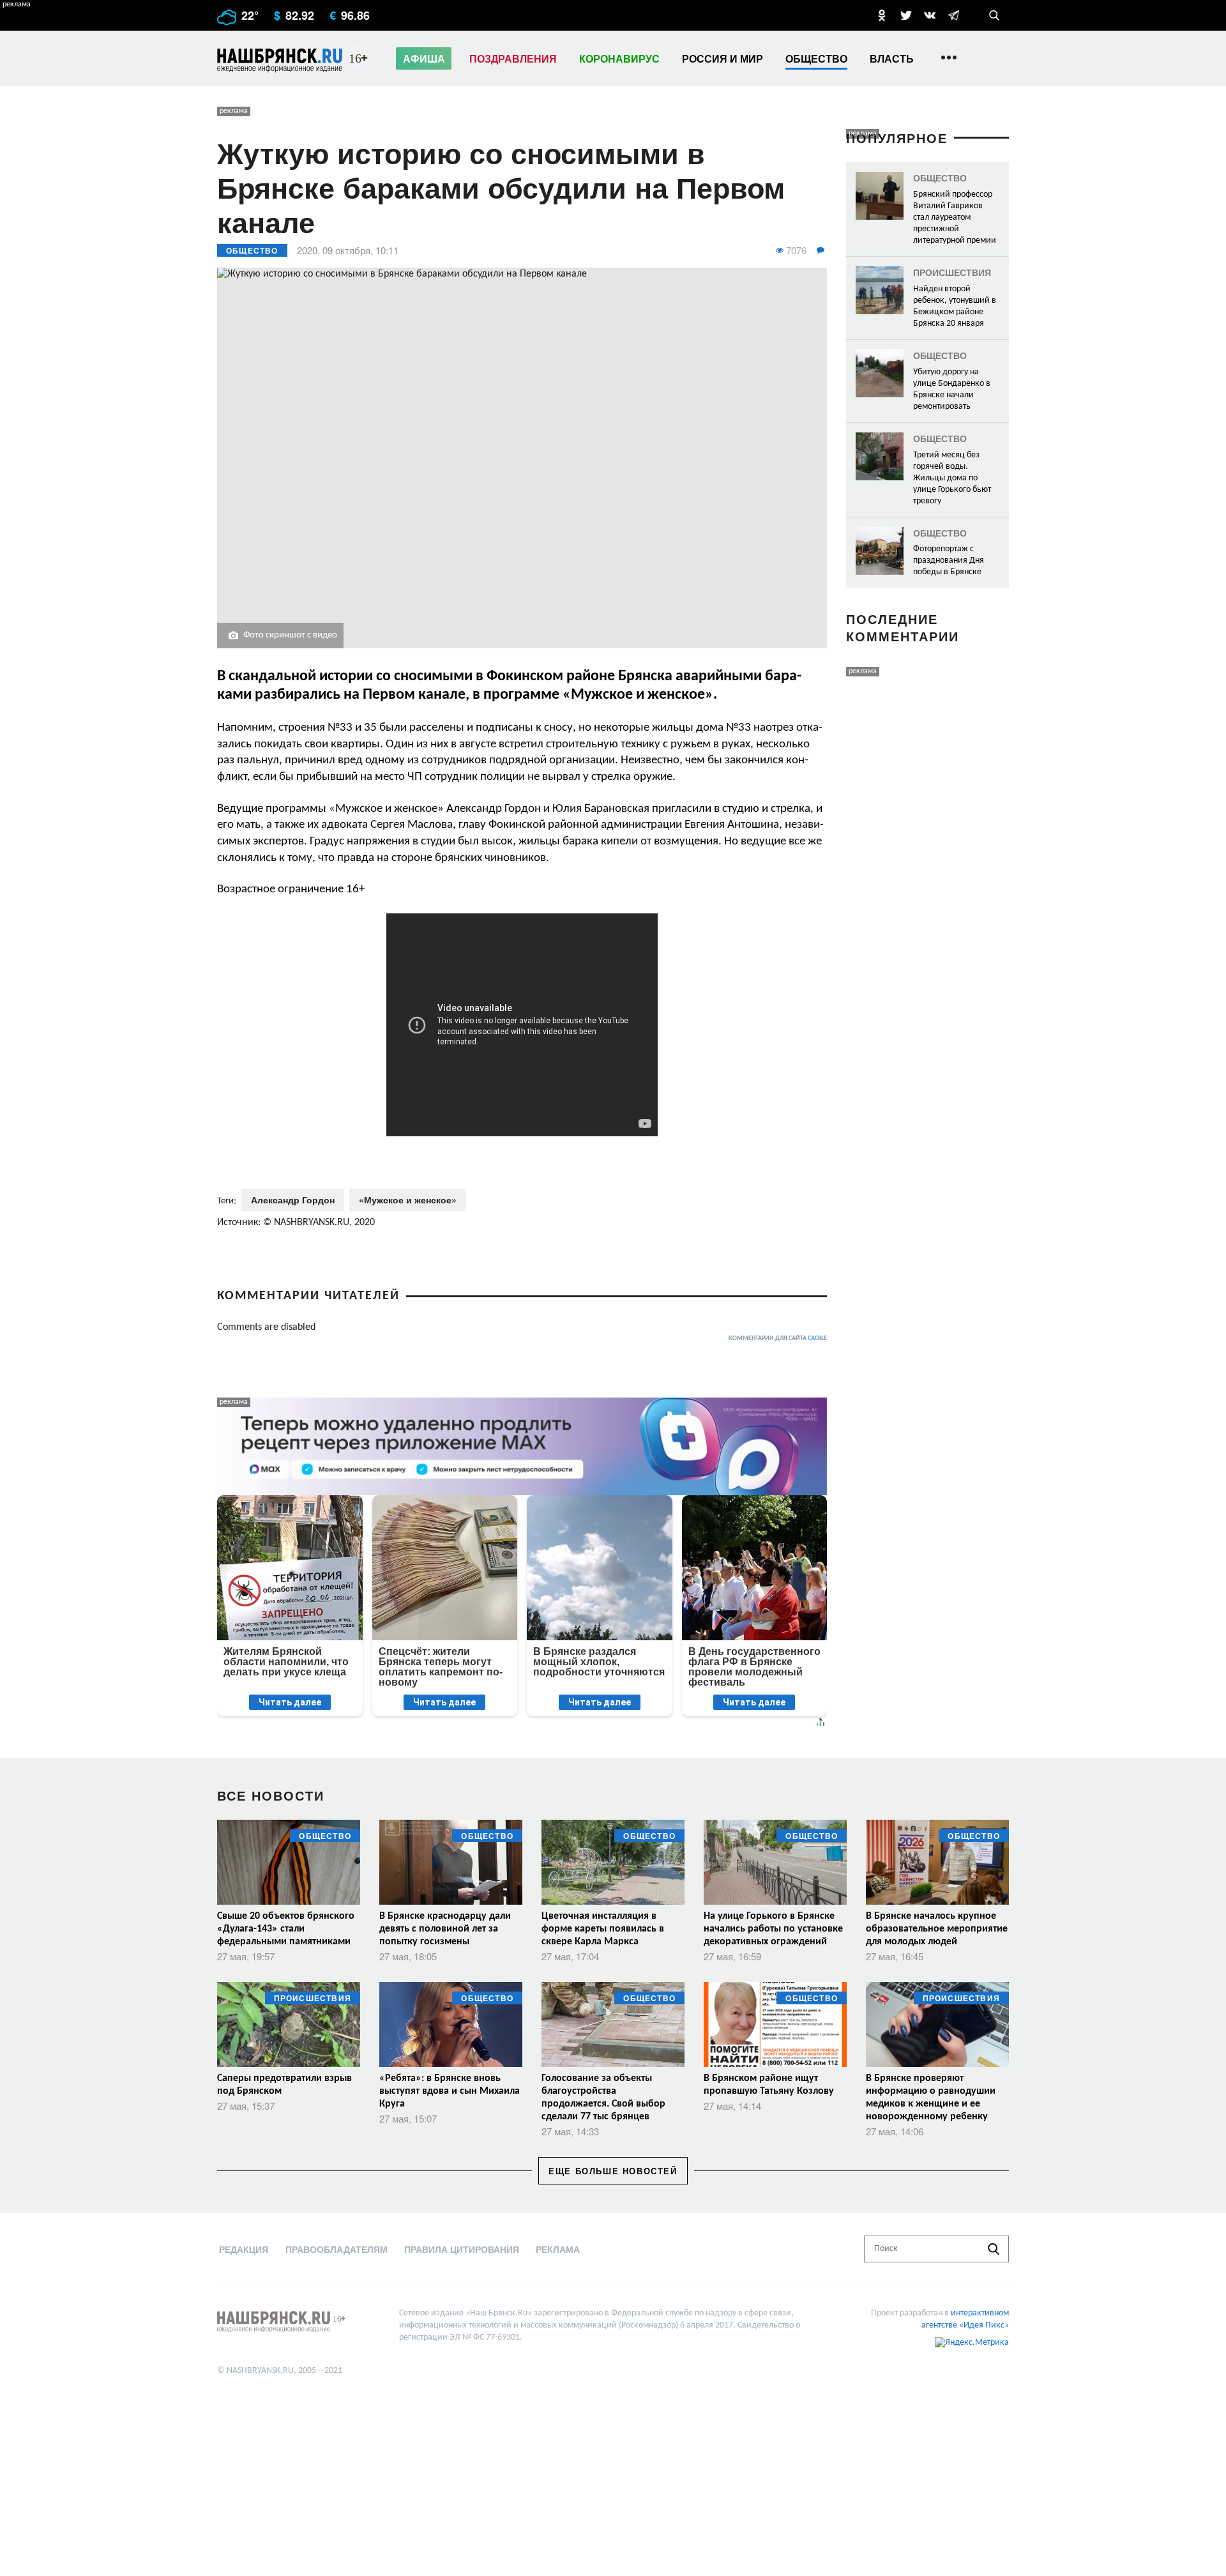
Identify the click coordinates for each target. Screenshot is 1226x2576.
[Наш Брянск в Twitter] (906, 15)
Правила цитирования (462, 2249)
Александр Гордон (293, 1200)
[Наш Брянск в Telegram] (953, 15)
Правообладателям (337, 2249)
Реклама (558, 2249)
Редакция (244, 2249)
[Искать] (994, 2249)
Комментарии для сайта (778, 1338)
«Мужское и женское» (408, 1200)
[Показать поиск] (994, 15)
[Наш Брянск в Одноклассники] (882, 15)
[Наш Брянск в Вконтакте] (930, 15)
